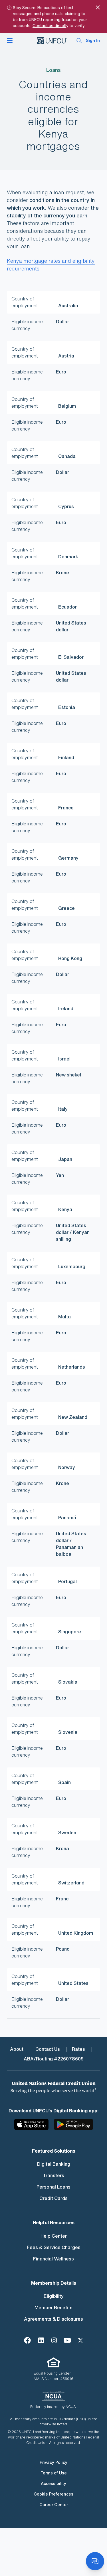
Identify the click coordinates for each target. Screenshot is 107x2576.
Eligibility (54, 2296)
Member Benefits (53, 2308)
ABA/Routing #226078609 (54, 2059)
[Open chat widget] (95, 2561)
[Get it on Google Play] (73, 2127)
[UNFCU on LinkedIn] (41, 2340)
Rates (78, 2049)
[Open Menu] (10, 41)
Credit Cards (53, 2198)
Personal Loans (53, 2187)
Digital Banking (54, 2164)
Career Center (54, 2505)
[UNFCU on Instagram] (54, 2340)
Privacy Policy (53, 2462)
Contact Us (48, 2049)
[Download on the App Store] (34, 2127)
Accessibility (53, 2483)
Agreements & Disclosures (53, 2319)
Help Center (54, 2236)
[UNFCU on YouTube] (67, 2340)
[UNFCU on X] (80, 2340)
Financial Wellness (53, 2259)
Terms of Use (54, 2473)
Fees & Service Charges (54, 2247)
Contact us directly (50, 26)
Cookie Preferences (53, 2494)
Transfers (54, 2175)
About (17, 2049)
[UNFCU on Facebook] (27, 2340)
